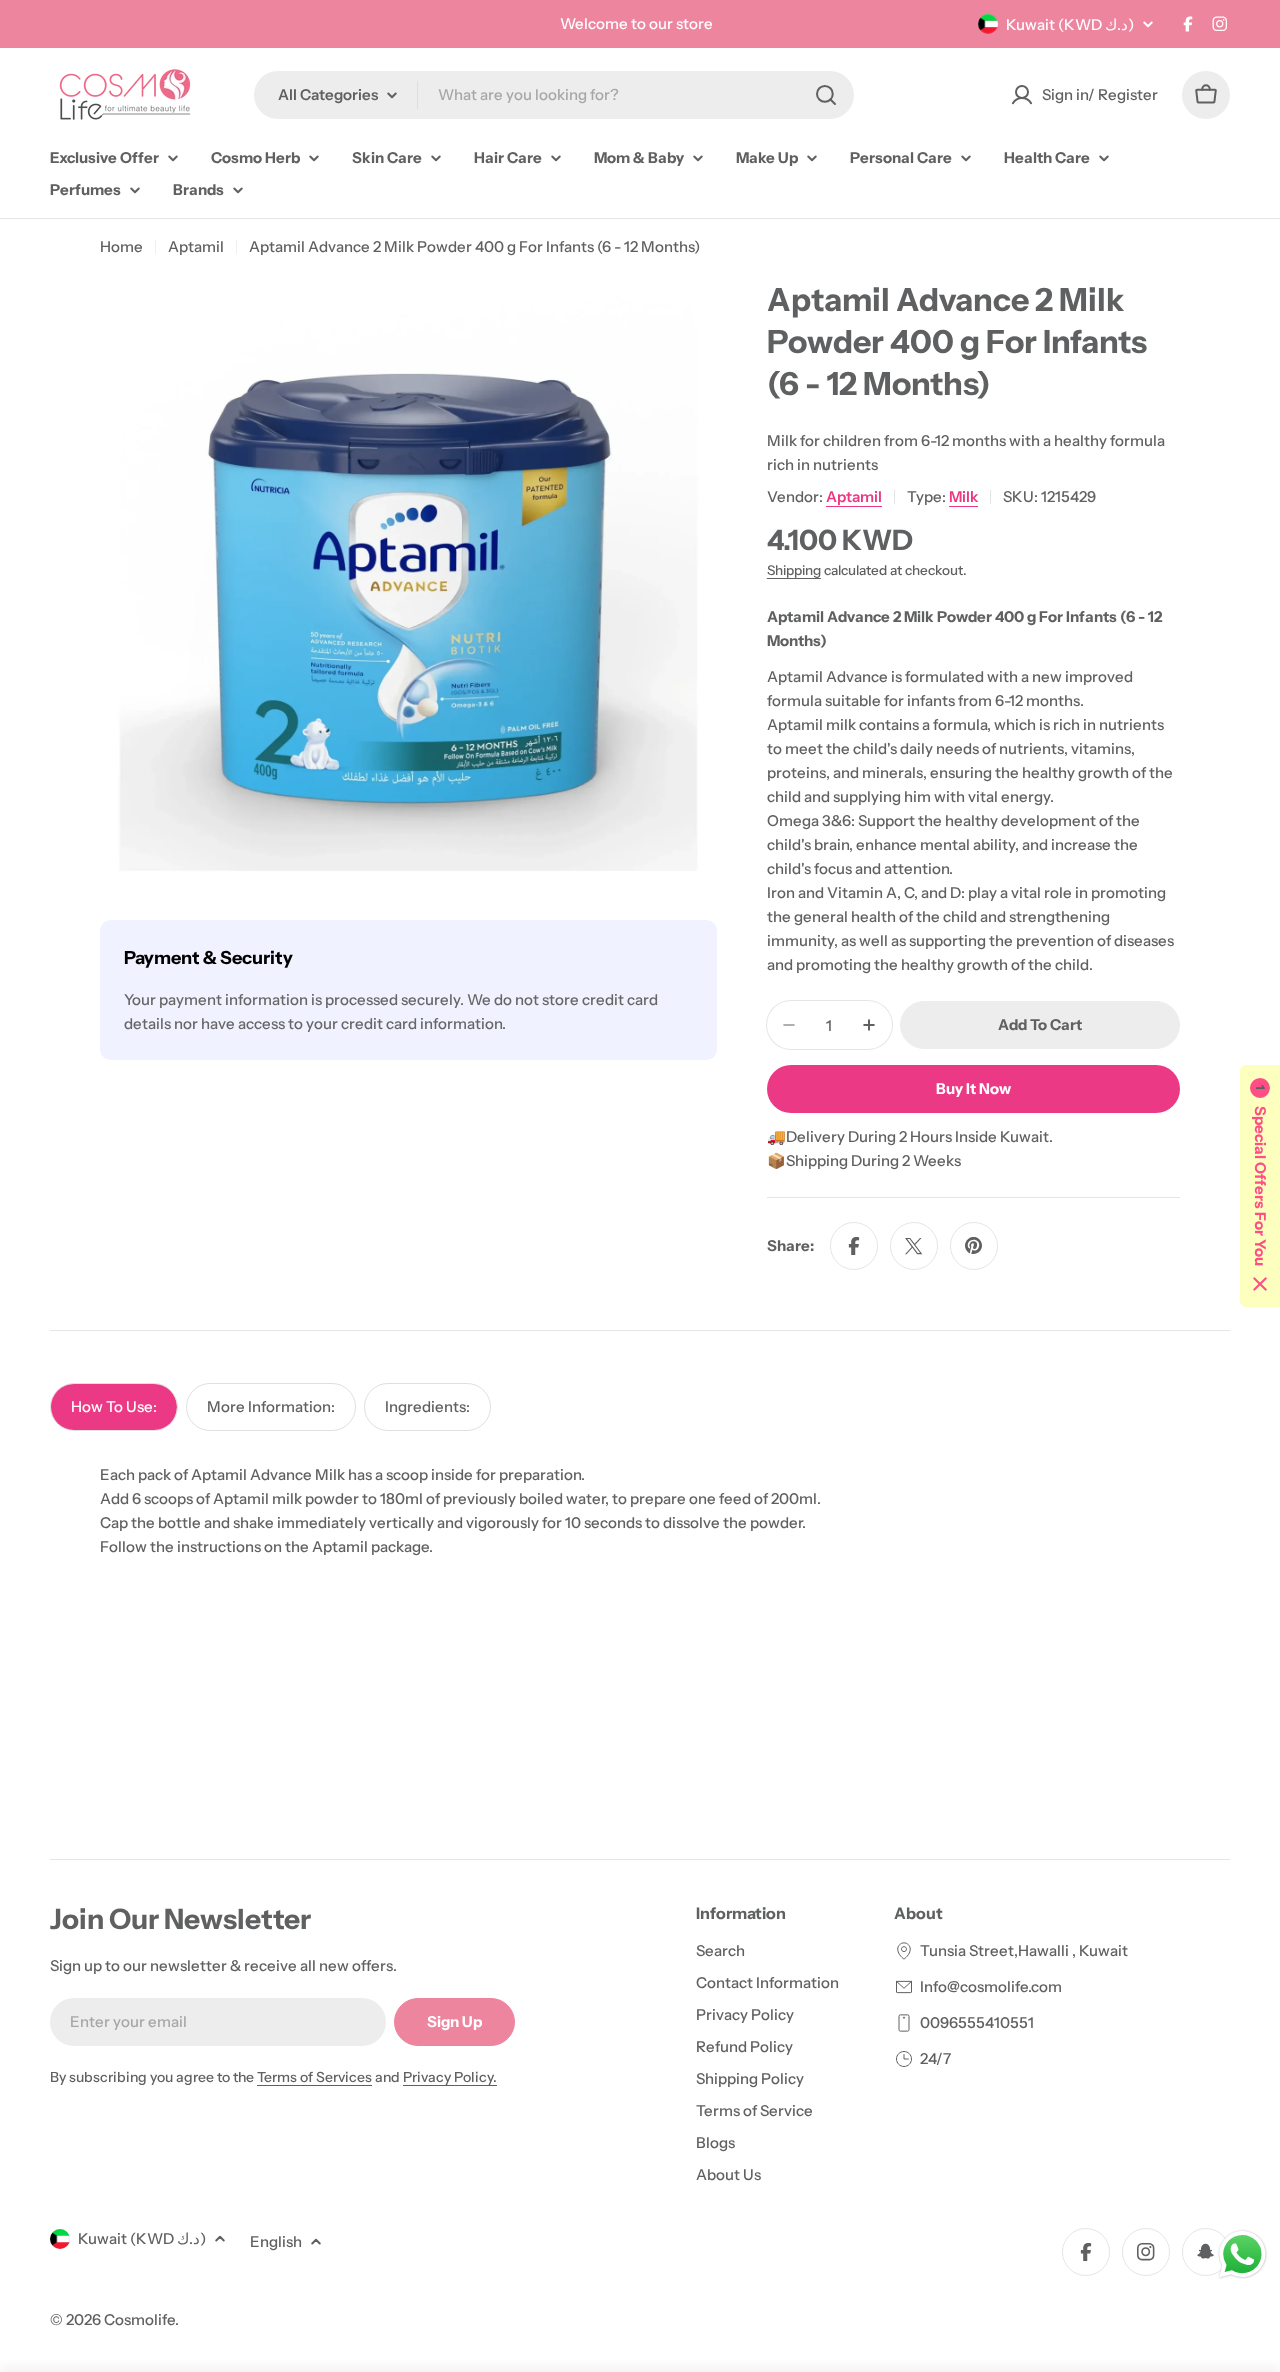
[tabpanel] (640, 1511)
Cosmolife (139, 2319)
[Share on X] (914, 1246)
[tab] (114, 1407)
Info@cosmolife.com (991, 1986)
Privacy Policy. (450, 2077)
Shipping (794, 570)
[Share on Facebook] (854, 1246)
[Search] (826, 95)
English (276, 2241)
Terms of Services (314, 2077)
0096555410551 (977, 2022)
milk (963, 496)
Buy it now (973, 1088)
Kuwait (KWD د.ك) (1070, 24)
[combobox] (554, 95)
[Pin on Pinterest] (974, 1246)
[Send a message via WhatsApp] (1242, 2254)
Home (121, 246)
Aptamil (196, 246)
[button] (1260, 1186)
